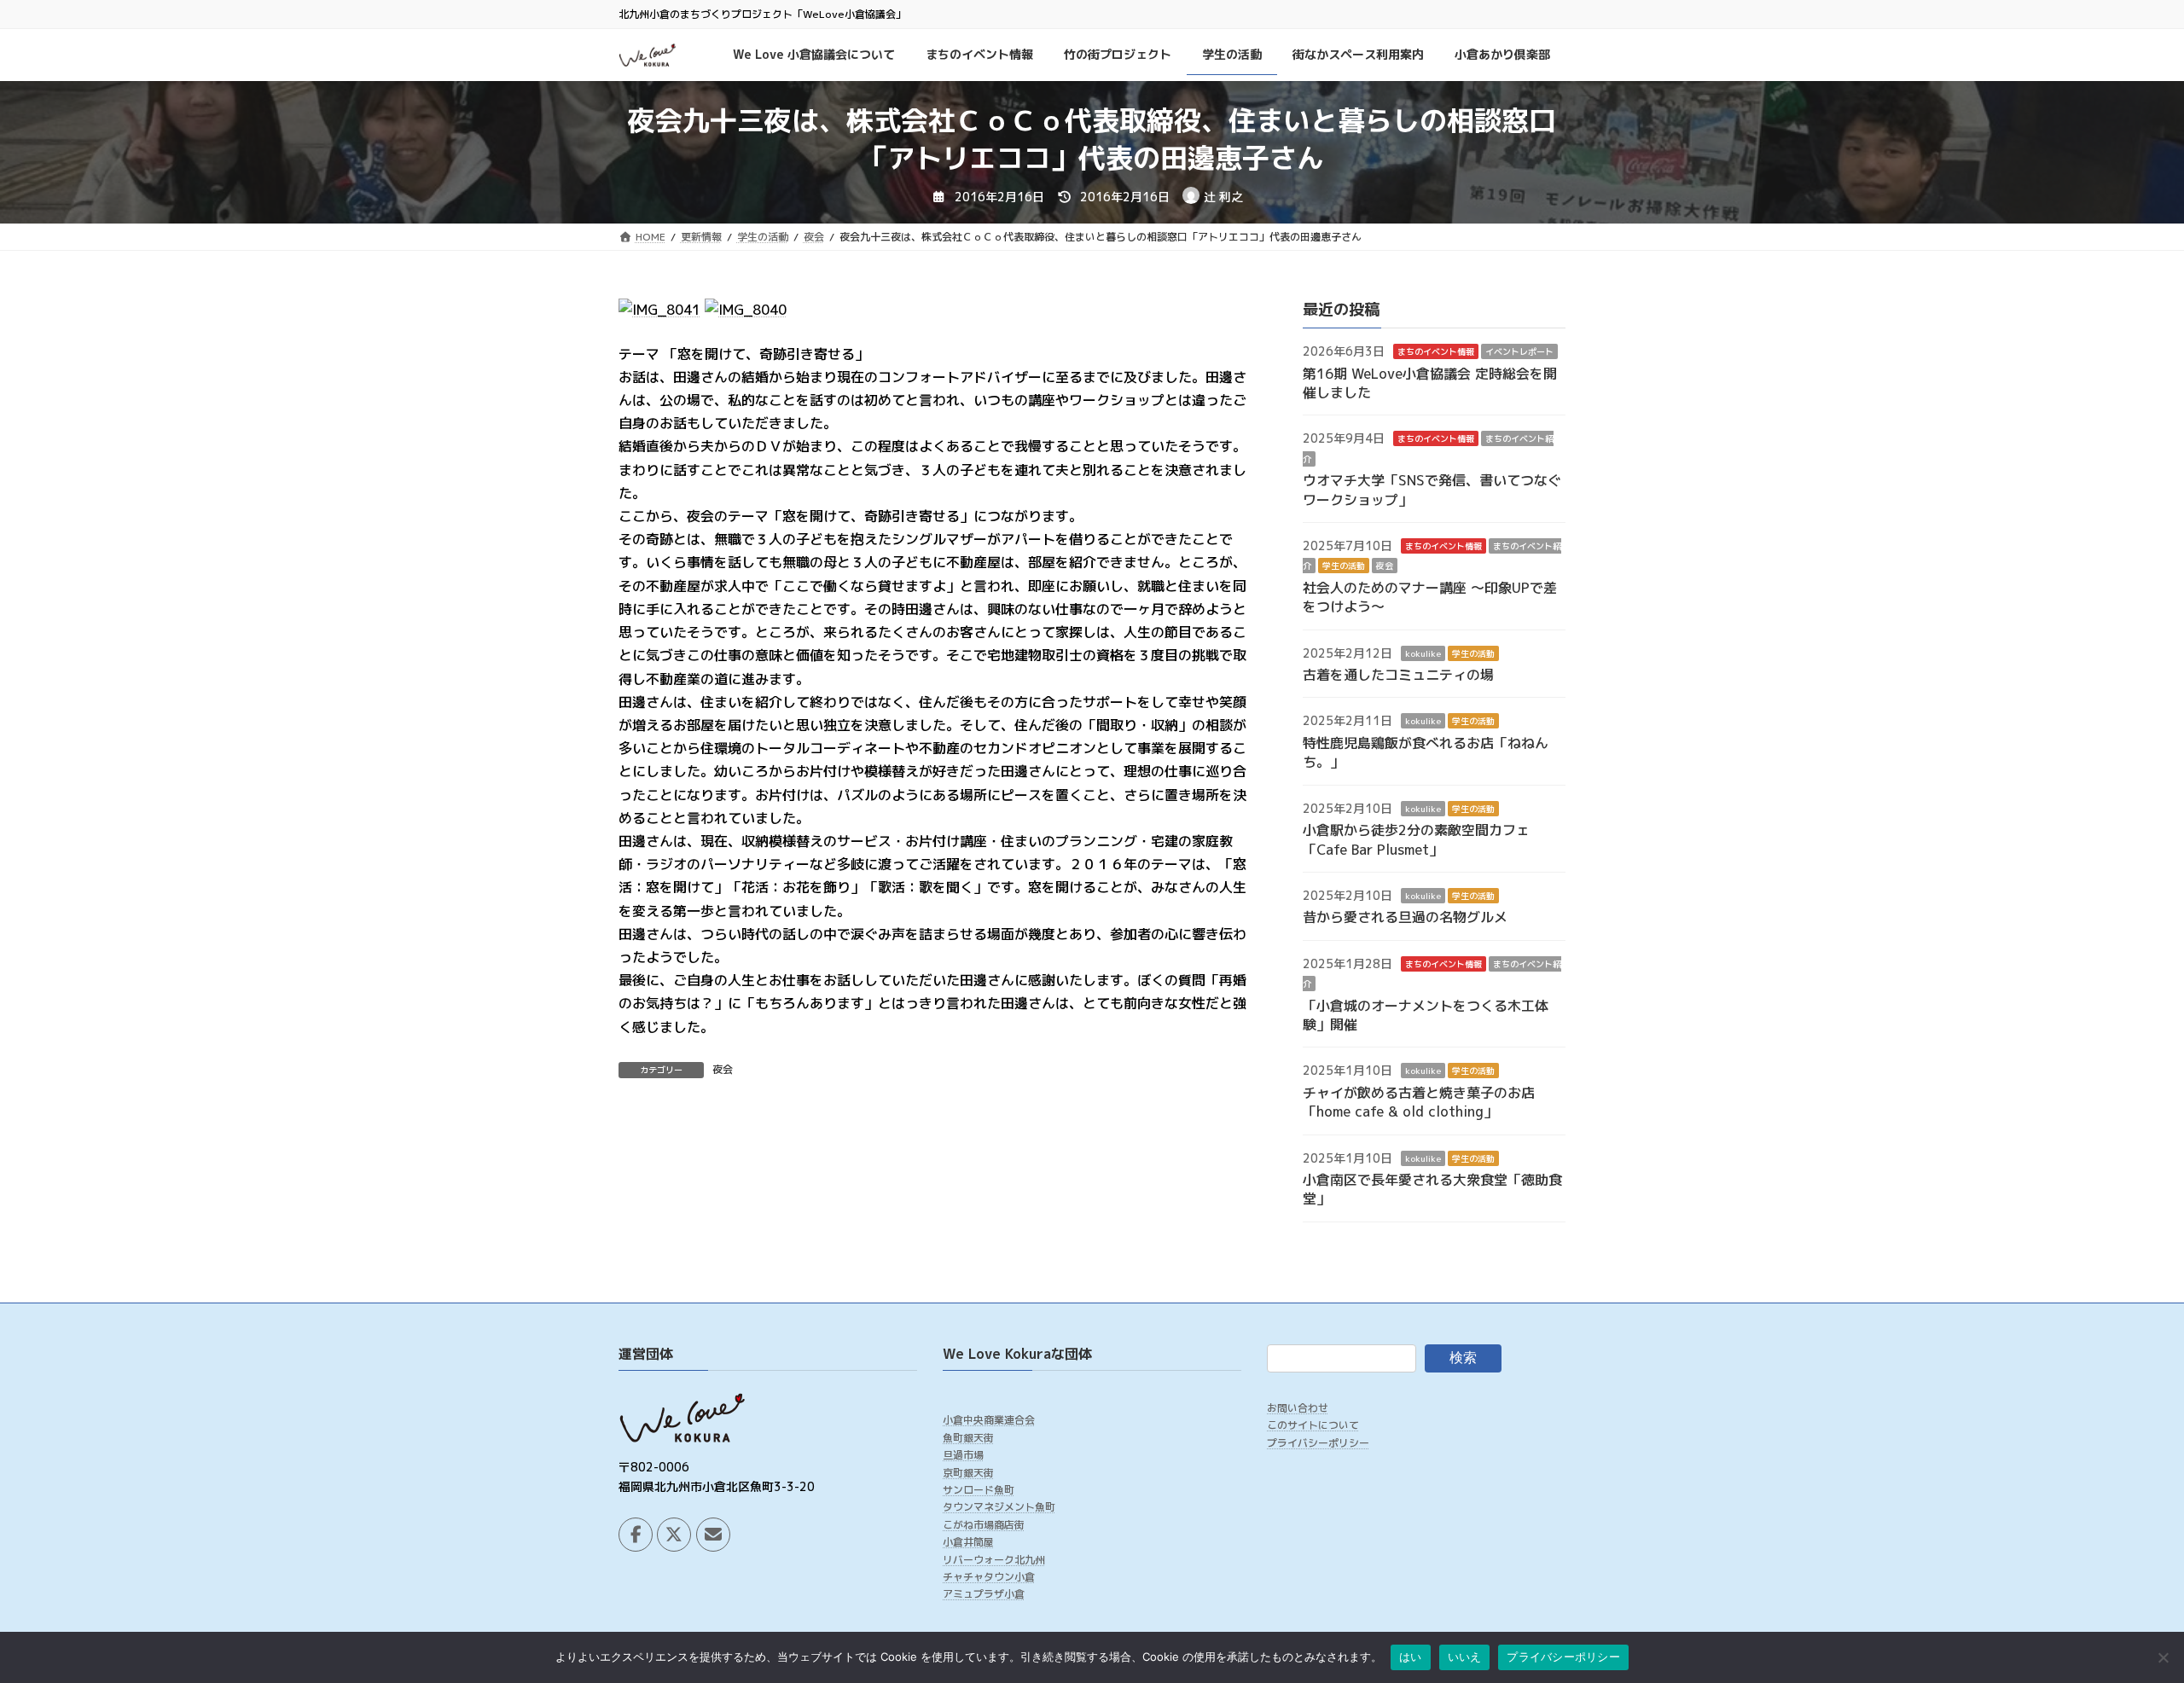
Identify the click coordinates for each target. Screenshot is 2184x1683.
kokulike (1423, 653)
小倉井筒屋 (968, 1543)
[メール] (713, 1535)
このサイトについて (1313, 1426)
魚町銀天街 (968, 1438)
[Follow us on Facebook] (636, 1535)
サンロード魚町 (979, 1490)
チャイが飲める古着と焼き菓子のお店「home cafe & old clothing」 (1419, 1102)
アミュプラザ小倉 (984, 1595)
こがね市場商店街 (984, 1525)
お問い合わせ (1298, 1408)
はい (1411, 1657)
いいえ (1465, 1657)
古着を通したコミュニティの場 (1398, 676)
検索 (1463, 1358)
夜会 (723, 1069)
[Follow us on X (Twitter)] (674, 1535)
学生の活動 (1344, 566)
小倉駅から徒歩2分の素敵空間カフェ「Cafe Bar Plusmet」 (1416, 840)
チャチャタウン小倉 (989, 1577)
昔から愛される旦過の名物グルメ (1405, 918)
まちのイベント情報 (1436, 352)
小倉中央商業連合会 (989, 1421)
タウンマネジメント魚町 (999, 1508)
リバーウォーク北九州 (994, 1560)
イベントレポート (1519, 352)
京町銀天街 (968, 1473)
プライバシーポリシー (1318, 1443)
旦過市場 (963, 1455)
